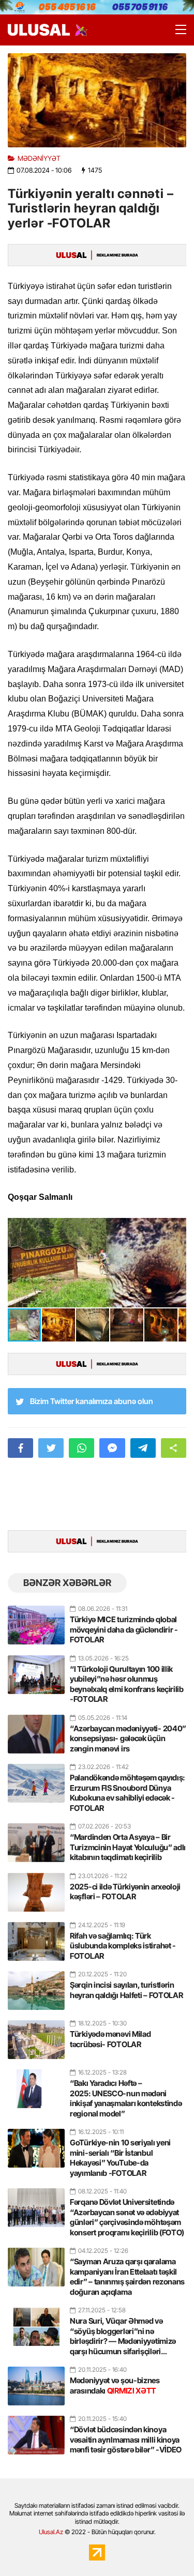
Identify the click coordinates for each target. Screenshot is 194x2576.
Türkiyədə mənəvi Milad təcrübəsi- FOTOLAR (110, 2039)
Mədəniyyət (39, 158)
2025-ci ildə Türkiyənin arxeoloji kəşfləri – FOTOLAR (125, 1892)
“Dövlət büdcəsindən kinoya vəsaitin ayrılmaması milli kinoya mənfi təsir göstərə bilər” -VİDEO (126, 2440)
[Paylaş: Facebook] (20, 1448)
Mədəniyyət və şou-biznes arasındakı (115, 2386)
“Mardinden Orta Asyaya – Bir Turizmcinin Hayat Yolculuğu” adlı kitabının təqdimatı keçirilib (128, 1847)
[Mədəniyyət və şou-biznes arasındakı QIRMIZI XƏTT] (36, 2382)
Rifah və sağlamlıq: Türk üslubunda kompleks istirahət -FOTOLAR (123, 1946)
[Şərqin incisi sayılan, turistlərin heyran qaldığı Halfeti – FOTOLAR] (36, 1986)
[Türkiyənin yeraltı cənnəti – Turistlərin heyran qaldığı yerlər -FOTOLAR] (97, 100)
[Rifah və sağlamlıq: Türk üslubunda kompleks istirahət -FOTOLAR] (36, 1937)
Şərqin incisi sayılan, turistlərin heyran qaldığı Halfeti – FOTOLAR (126, 1990)
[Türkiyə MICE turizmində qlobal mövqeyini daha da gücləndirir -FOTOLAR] (36, 1621)
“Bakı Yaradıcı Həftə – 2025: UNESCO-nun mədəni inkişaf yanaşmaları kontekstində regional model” (126, 2098)
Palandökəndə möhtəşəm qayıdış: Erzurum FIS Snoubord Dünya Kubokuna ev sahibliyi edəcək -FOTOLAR (128, 1793)
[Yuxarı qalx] (165, 2547)
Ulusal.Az (51, 2532)
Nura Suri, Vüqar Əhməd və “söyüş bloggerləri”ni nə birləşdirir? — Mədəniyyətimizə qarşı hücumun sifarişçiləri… (123, 2336)
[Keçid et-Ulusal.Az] (39, 30)
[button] (177, 1227)
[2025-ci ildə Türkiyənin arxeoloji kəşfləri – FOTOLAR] (36, 1888)
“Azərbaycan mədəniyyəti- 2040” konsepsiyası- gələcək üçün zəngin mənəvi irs (128, 1739)
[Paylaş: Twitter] (51, 1448)
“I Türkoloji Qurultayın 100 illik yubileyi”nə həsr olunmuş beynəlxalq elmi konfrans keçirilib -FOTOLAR (127, 1684)
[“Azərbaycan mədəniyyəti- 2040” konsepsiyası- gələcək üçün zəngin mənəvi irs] (36, 1730)
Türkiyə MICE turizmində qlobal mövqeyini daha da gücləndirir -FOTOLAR (124, 1629)
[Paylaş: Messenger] (112, 1448)
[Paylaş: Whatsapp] (81, 1448)
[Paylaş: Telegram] (143, 1448)
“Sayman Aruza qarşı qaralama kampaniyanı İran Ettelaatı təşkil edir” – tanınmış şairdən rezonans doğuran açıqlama (127, 2277)
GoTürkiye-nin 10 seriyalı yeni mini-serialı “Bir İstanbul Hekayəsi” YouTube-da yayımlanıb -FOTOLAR (120, 2158)
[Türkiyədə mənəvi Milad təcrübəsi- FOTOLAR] (36, 2035)
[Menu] (176, 30)
